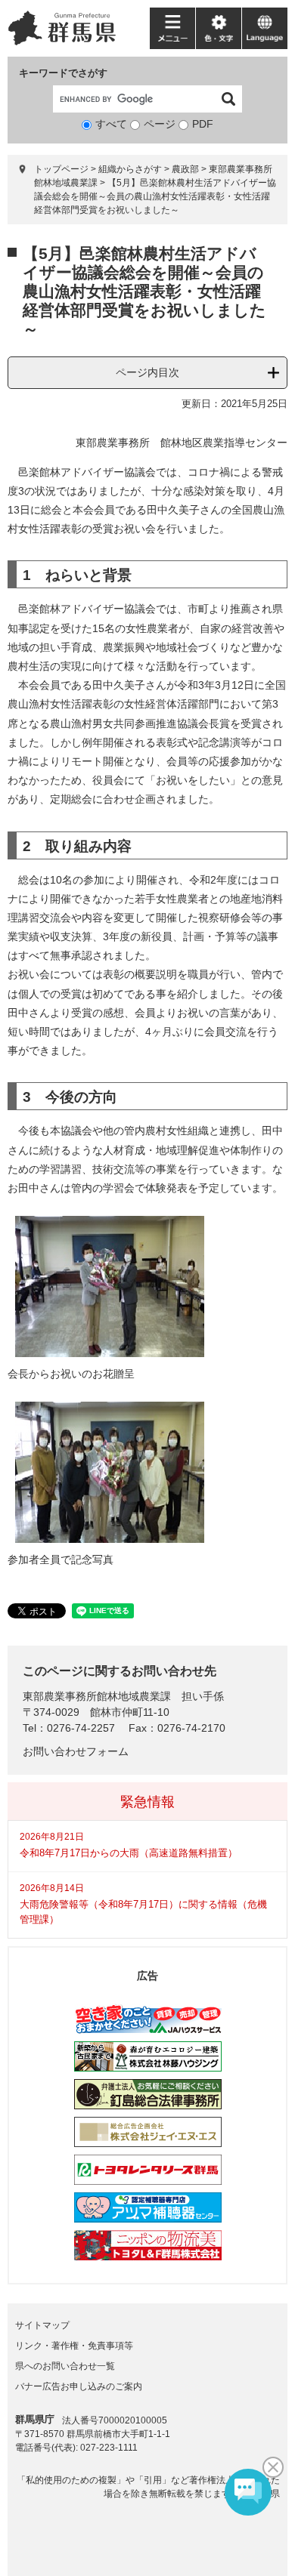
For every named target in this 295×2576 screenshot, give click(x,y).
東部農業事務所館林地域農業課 (97, 1696)
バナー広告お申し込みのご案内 (79, 2386)
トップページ (61, 169)
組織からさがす (130, 169)
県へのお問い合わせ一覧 (65, 2366)
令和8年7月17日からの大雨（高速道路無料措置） (129, 1853)
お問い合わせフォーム (76, 1751)
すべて (111, 124)
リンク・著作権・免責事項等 (74, 2346)
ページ (160, 124)
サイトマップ (42, 2325)
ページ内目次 (147, 372)
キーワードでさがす (63, 73)
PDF (203, 124)
